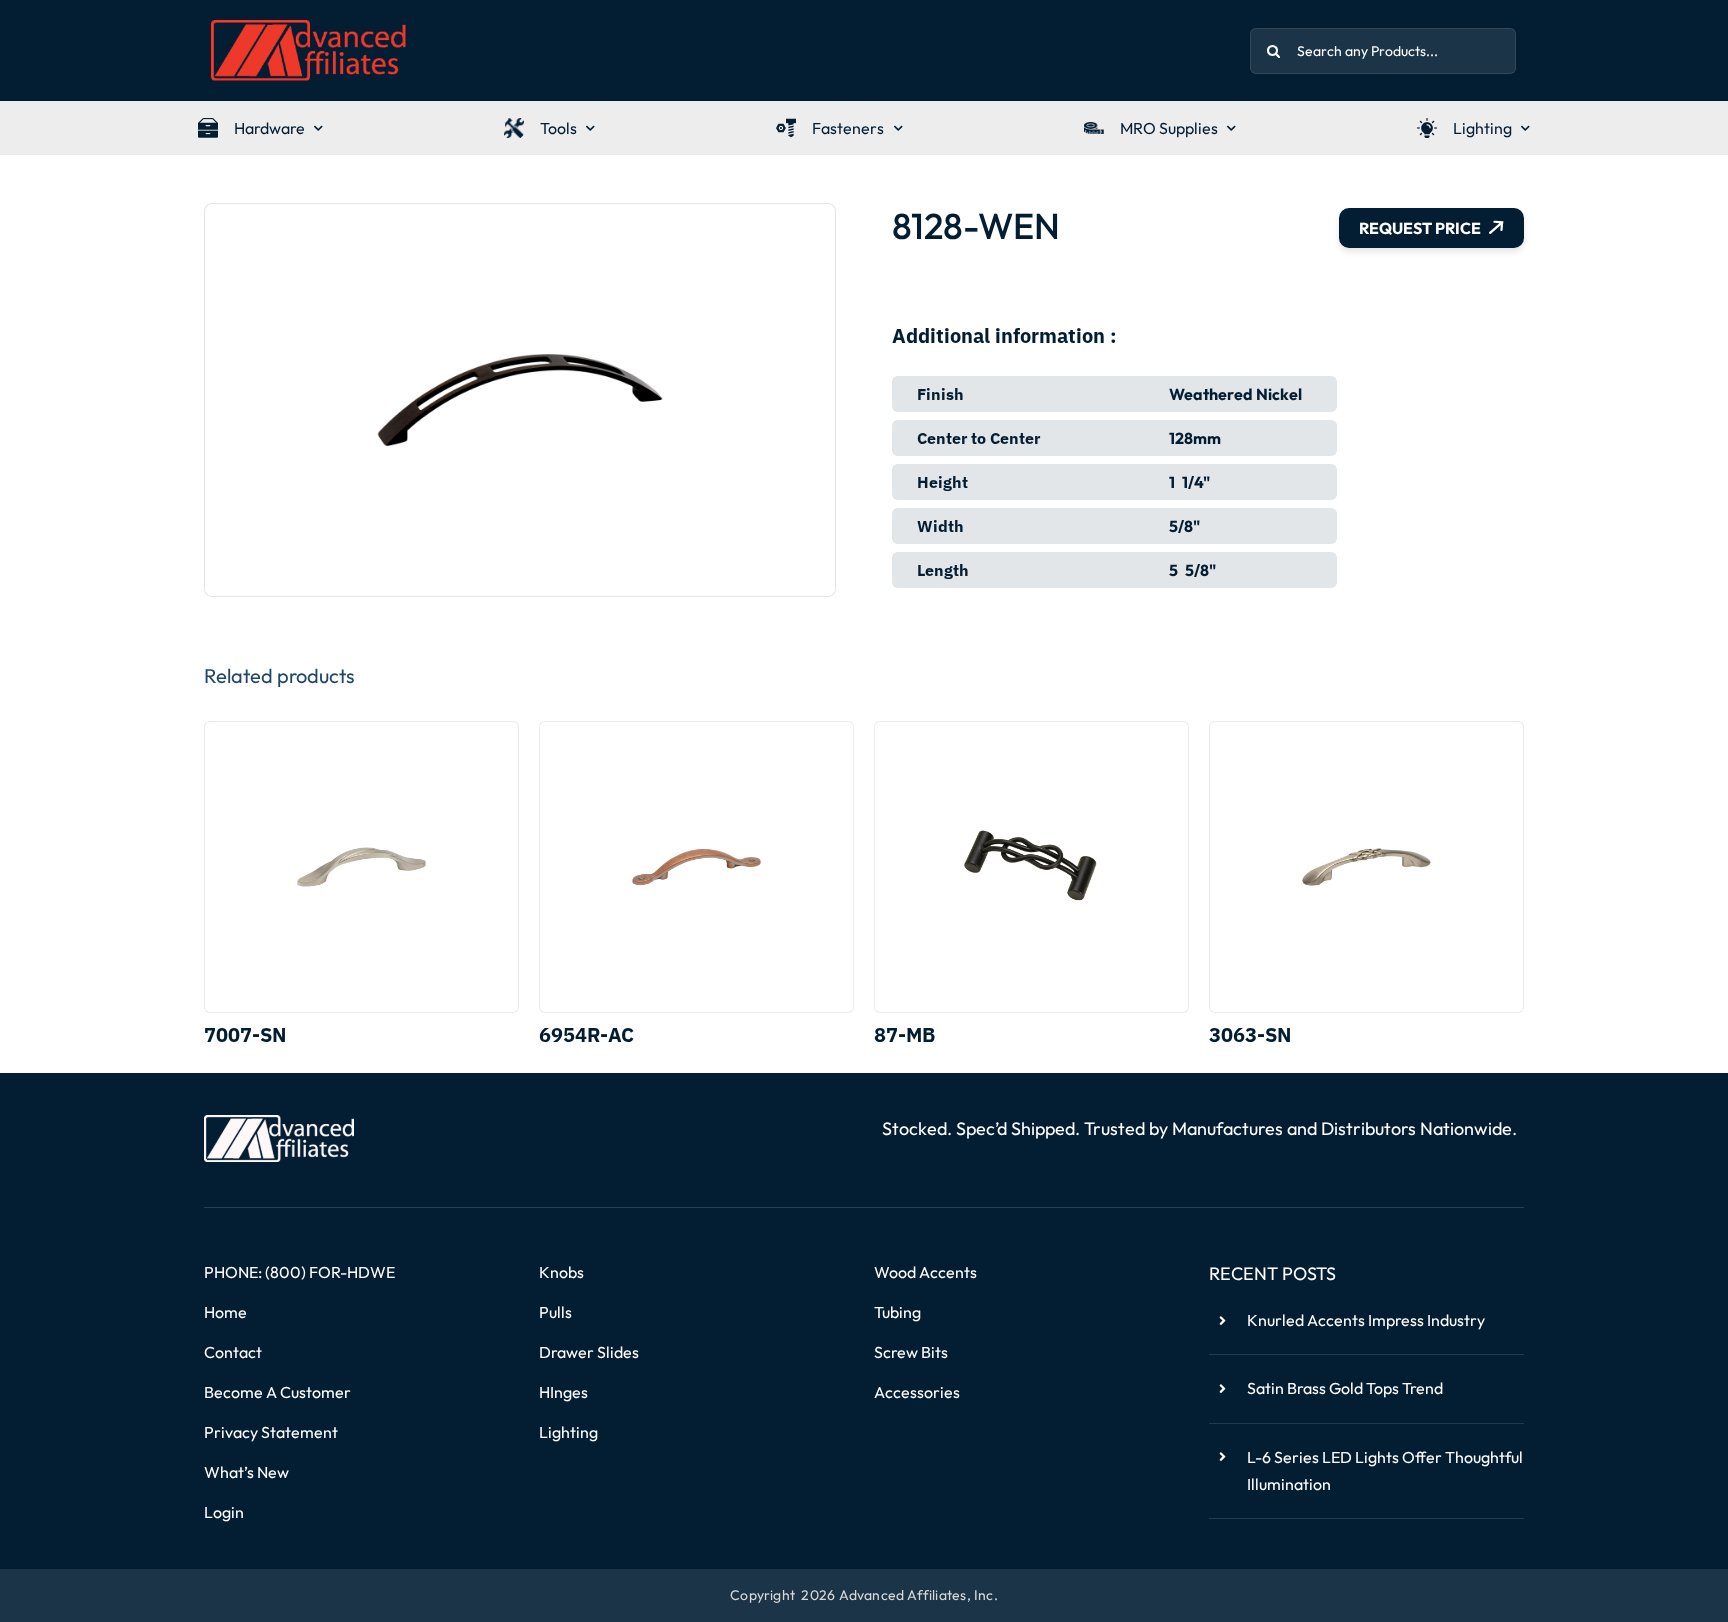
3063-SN (1250, 1034)
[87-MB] (1031, 867)
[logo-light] (279, 1123)
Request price (1420, 228)
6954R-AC (586, 1034)
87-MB (904, 1034)
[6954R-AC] (696, 867)
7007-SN (245, 1034)
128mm (1195, 438)
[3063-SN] (1366, 867)
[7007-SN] (361, 867)
